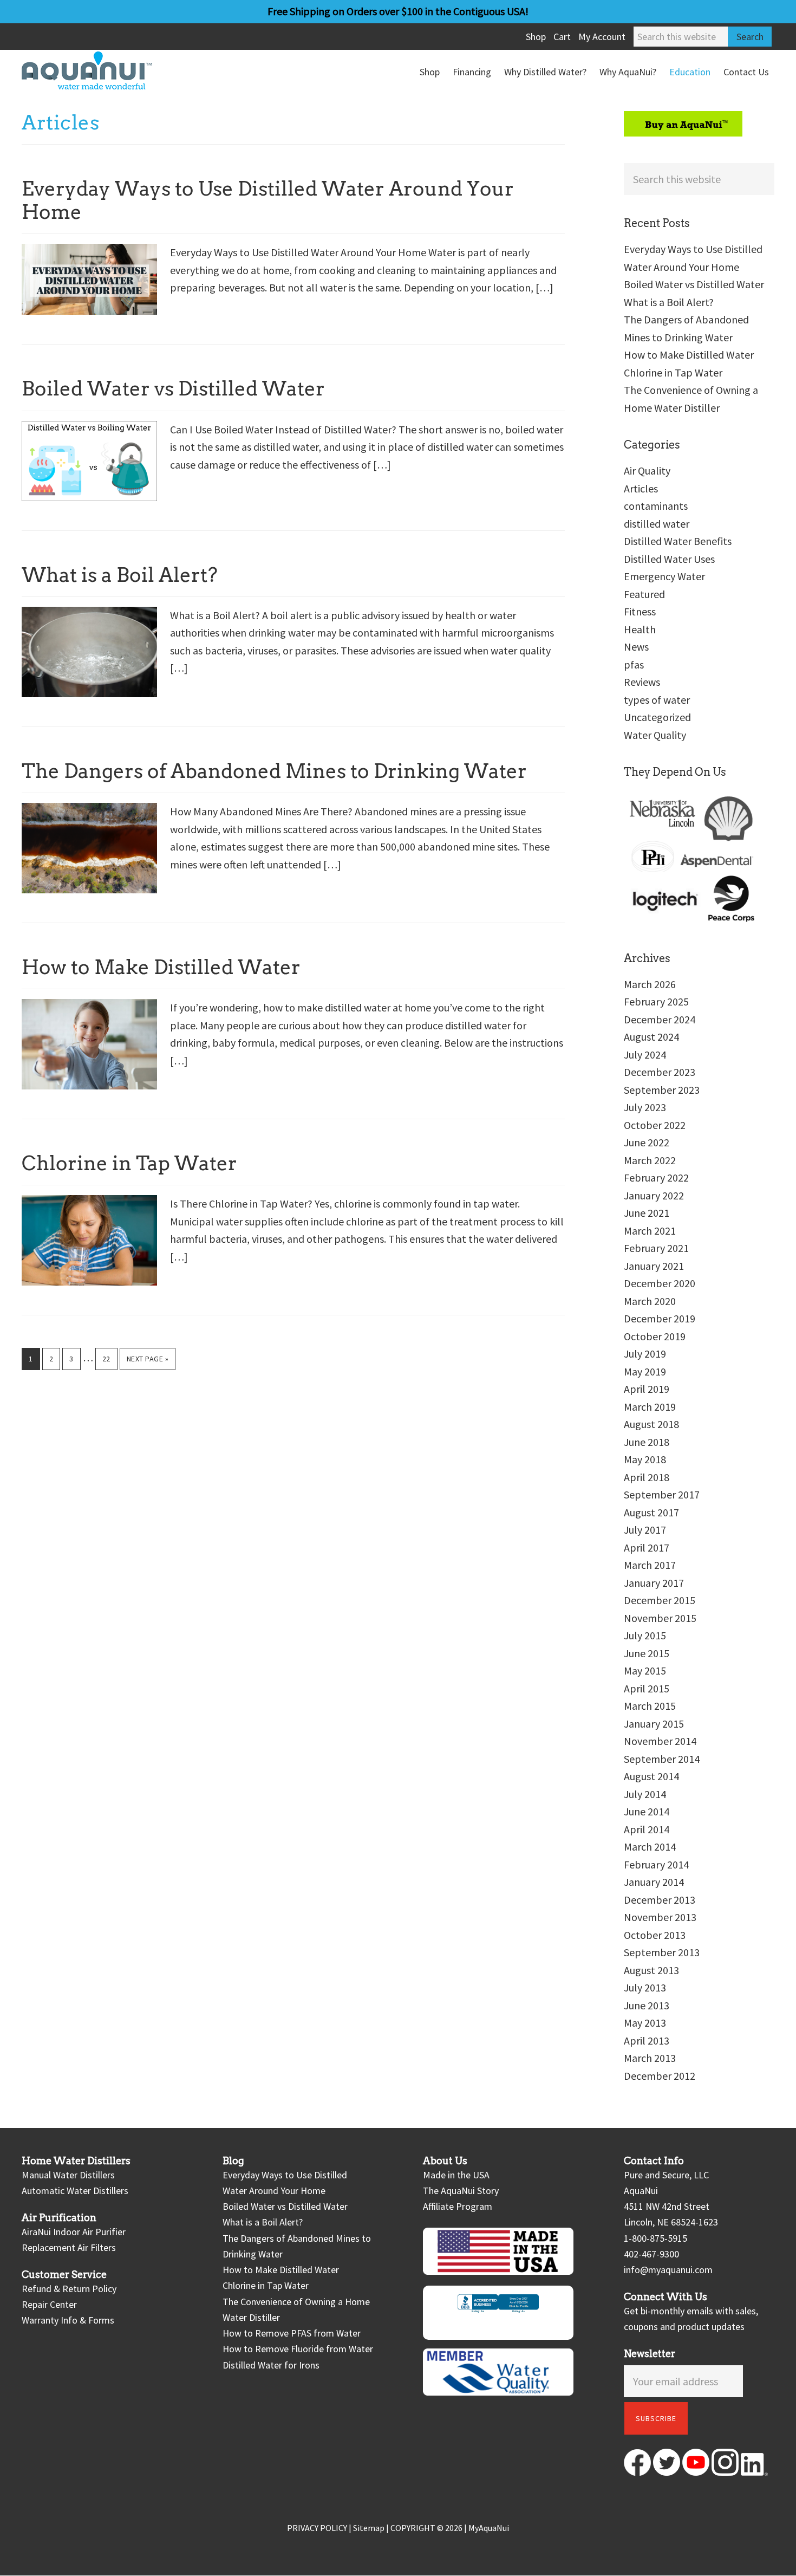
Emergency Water (664, 576)
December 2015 (660, 1600)
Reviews (642, 682)
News (636, 647)
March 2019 (650, 1407)
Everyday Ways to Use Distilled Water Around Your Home (268, 200)
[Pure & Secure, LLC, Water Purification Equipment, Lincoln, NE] (498, 2313)
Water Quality (655, 735)
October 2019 (655, 1336)
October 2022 (655, 1125)
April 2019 (647, 1389)
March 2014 (650, 1847)
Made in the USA (456, 2175)
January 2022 (654, 1195)
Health (640, 629)
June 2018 (647, 1442)
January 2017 (654, 1583)
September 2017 (662, 1494)
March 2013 (650, 2058)
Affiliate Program (458, 2206)
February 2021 (656, 1248)
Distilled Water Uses (669, 559)
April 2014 (647, 1829)
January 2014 (654, 1882)
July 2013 (645, 1987)
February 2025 (656, 1001)
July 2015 (645, 1635)
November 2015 (660, 1618)
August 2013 (651, 1970)
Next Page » (148, 1362)
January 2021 (654, 1266)
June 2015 (647, 1653)
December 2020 (660, 1283)
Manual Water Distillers (68, 2175)
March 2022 (650, 1160)
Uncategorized (657, 717)
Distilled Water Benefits (678, 541)
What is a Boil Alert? (120, 575)
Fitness (640, 611)
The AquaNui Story (461, 2191)
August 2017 (651, 1512)
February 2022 (656, 1177)
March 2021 (650, 1231)
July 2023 (645, 1107)
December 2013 (660, 1900)
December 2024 (660, 1019)
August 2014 (651, 1776)
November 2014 (660, 1741)
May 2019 (645, 1371)
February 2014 (656, 1864)
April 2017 (647, 1547)
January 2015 (654, 1724)
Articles (641, 488)
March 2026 (650, 984)
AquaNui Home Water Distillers (103, 70)
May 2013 (645, 2023)
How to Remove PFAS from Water (292, 2333)
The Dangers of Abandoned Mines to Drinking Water (274, 771)
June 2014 (647, 1811)
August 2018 (651, 1424)
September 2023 (662, 1090)
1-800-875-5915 (655, 2238)
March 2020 (650, 1301)
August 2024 (651, 1037)
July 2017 (645, 1530)
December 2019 (660, 1318)
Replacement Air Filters (69, 2247)
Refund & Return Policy (69, 2289)
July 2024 (645, 1055)
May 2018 (645, 1459)
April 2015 (647, 1688)
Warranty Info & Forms (68, 2321)
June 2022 (647, 1142)
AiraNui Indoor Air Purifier (74, 2232)
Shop (536, 37)
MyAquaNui (489, 2528)
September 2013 (662, 1952)
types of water (657, 700)
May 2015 (645, 1670)
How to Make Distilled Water (161, 967)
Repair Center (49, 2304)
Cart (562, 37)
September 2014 (662, 1759)
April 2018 (647, 1477)
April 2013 (647, 2040)
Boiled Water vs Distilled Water (173, 388)
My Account (602, 37)
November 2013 (660, 1917)
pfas (634, 664)
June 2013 (647, 2005)
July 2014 (645, 1794)
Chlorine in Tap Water (129, 1163)
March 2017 (650, 1565)
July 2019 (645, 1354)
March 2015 (650, 1706)
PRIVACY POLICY (317, 2528)
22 (110, 1358)
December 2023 (660, 1072)
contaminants (656, 506)
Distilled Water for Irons (271, 2365)
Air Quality (647, 471)
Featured (644, 594)
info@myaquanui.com (668, 2270)
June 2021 (647, 1213)
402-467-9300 (651, 2254)
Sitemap (369, 2528)
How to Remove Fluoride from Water (298, 2349)
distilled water (657, 524)
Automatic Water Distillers (75, 2191)
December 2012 (660, 2076)
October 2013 (655, 1935)
